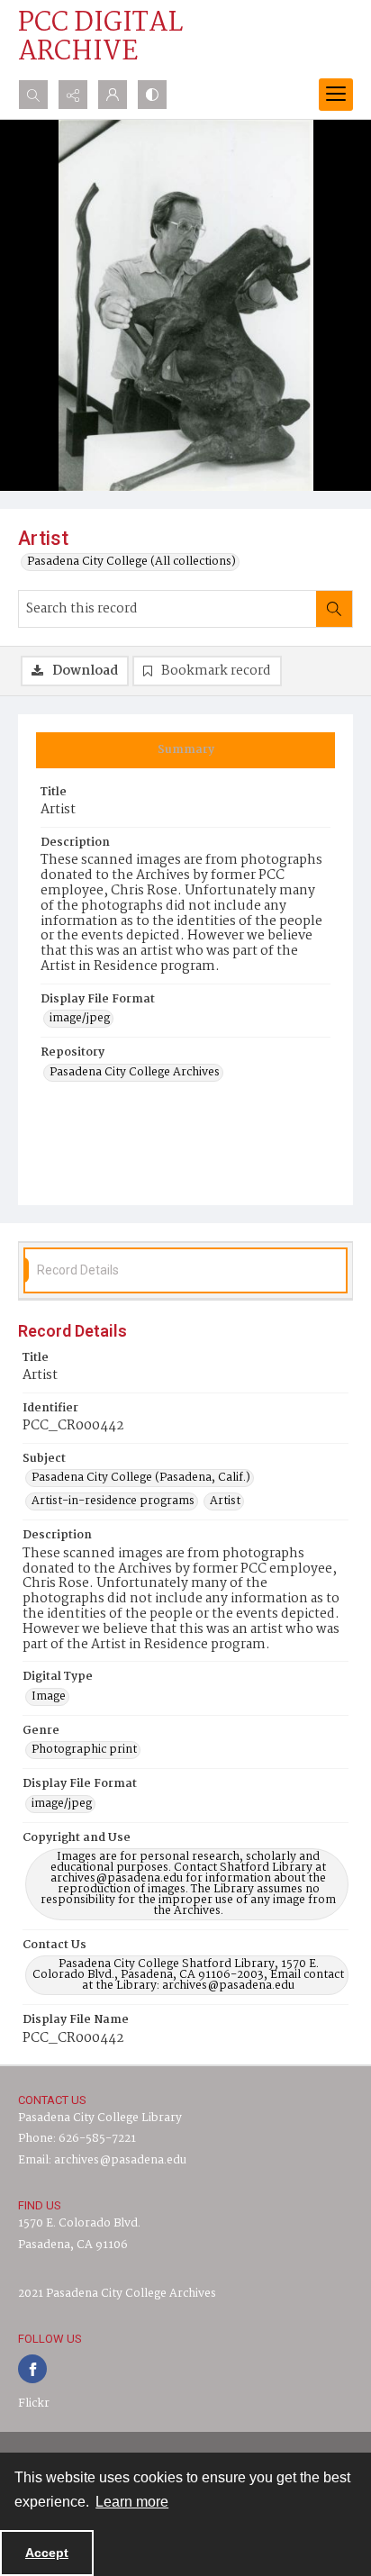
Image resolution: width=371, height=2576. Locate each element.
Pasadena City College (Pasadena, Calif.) (141, 1478)
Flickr (34, 2404)
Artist (225, 1501)
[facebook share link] (32, 2369)
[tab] (185, 750)
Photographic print (84, 1750)
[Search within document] (334, 609)
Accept (47, 2553)
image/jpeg (80, 1019)
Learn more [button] (132, 2502)
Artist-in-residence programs (113, 1501)
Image (49, 1697)
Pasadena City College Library (100, 2118)
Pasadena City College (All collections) (131, 562)
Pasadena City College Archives (135, 1073)
